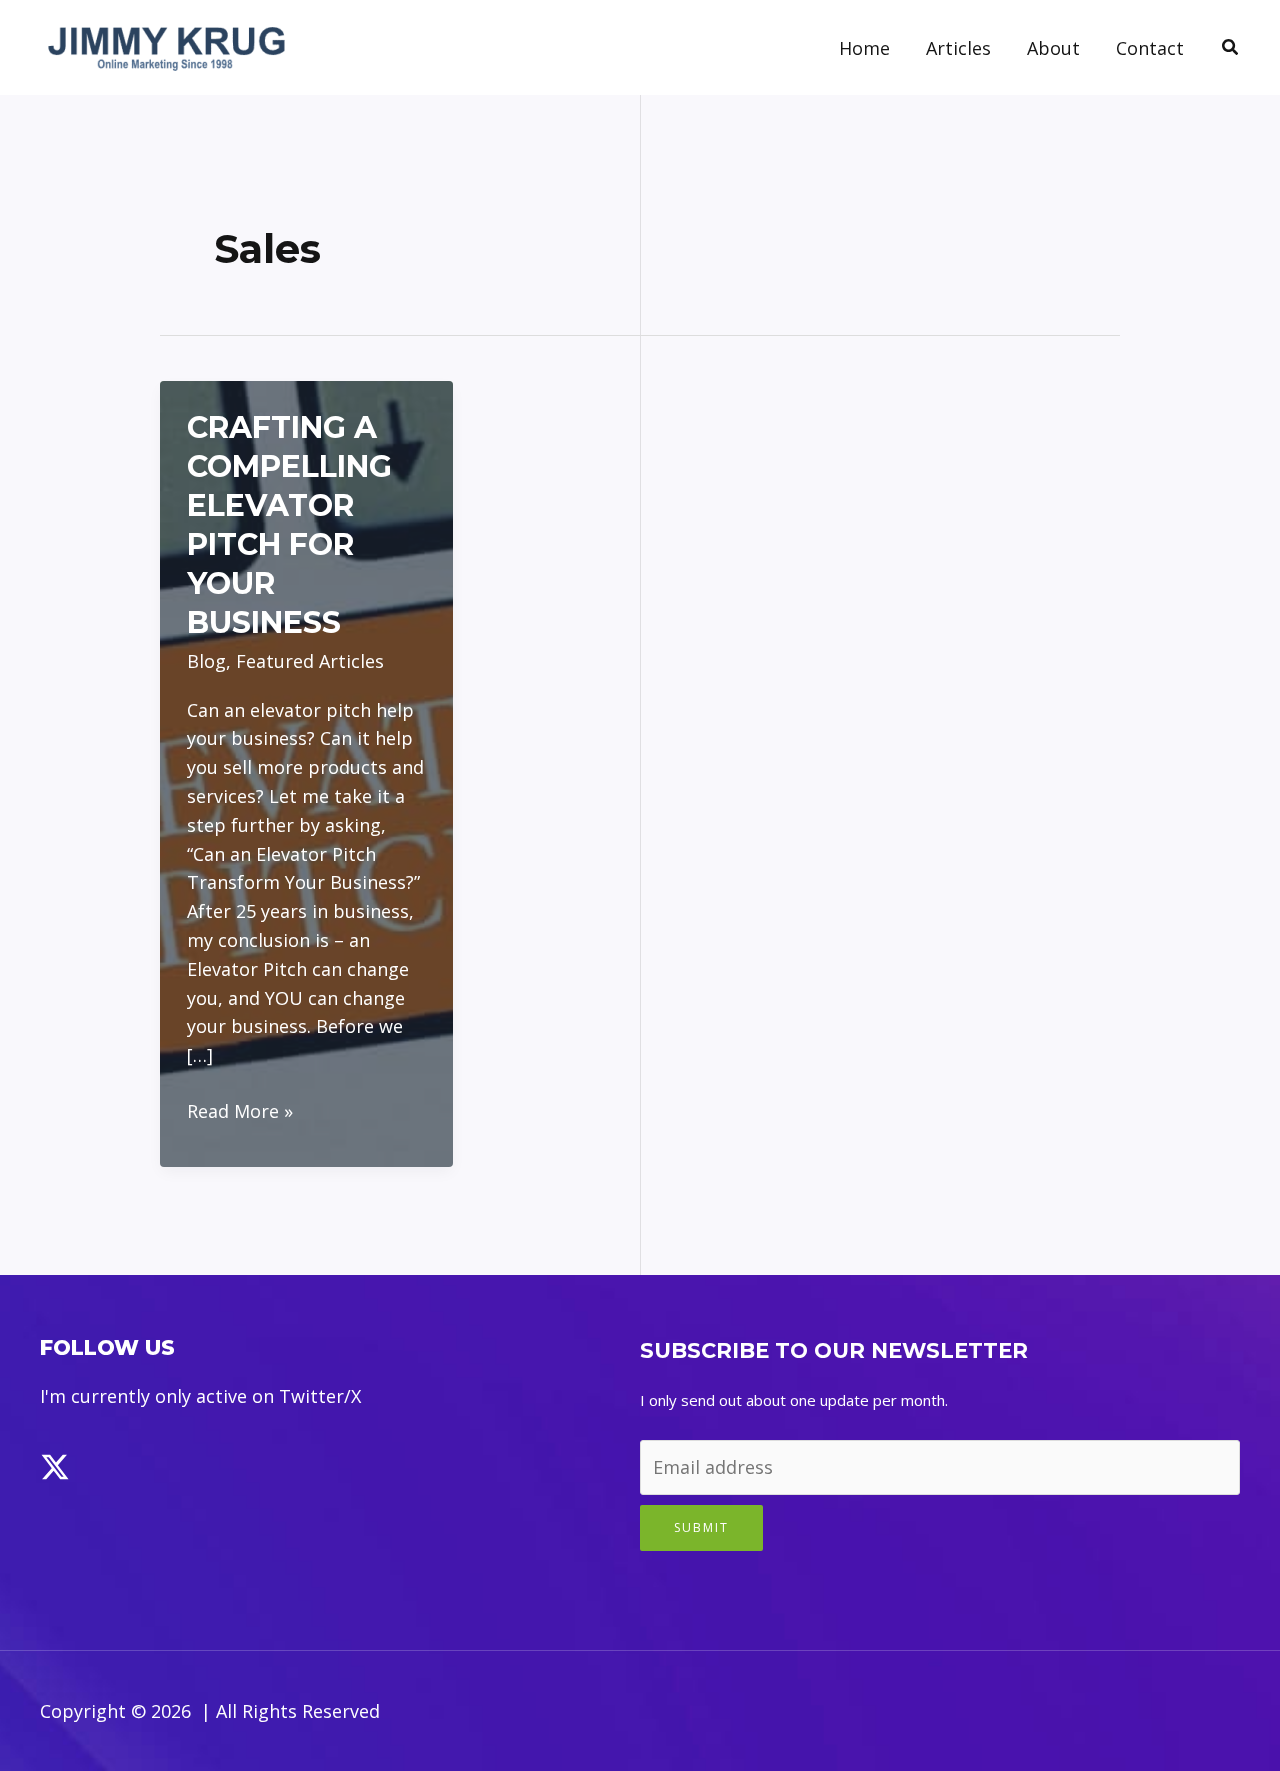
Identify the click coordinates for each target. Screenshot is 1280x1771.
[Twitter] (55, 1467)
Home (864, 48)
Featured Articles (310, 661)
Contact (1150, 48)
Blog (206, 661)
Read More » (240, 1112)
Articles (958, 48)
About (1053, 48)
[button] (1231, 48)
